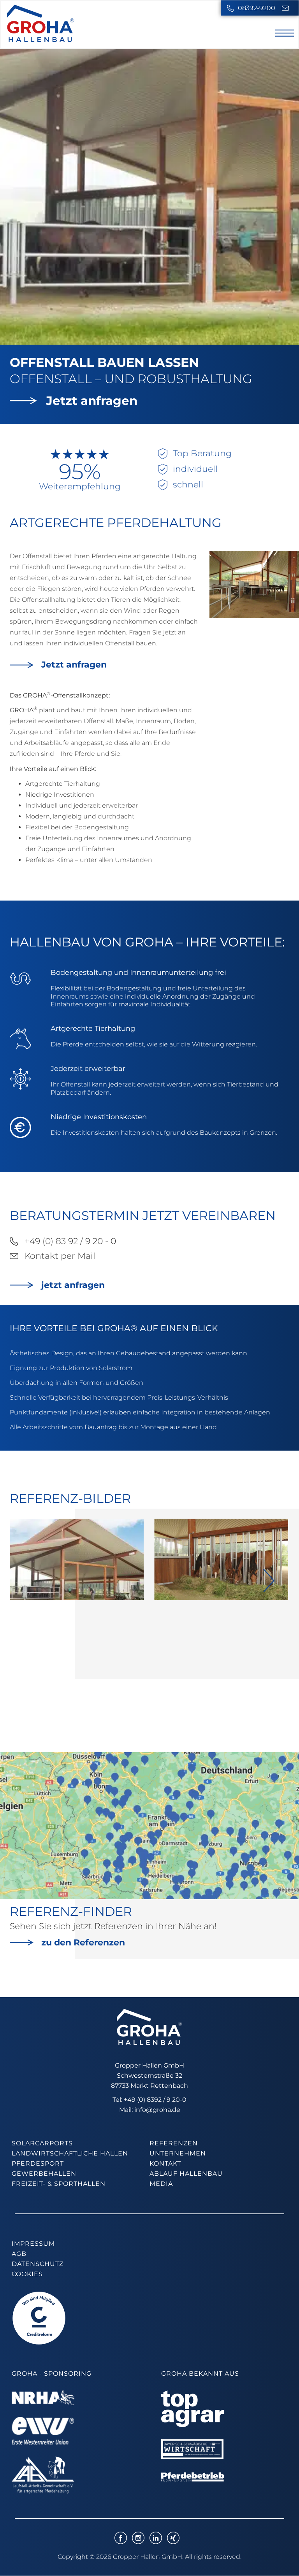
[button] (269, 1581)
